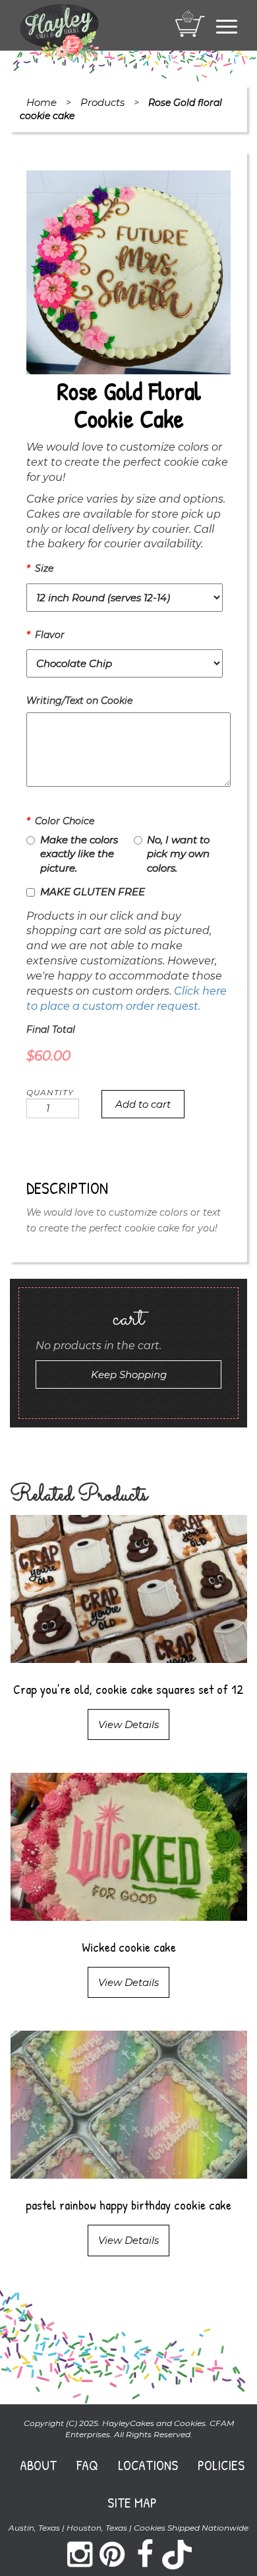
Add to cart (143, 1104)
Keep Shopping (129, 1375)
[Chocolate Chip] (125, 665)
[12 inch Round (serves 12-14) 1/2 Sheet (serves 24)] (125, 599)
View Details (128, 1724)
